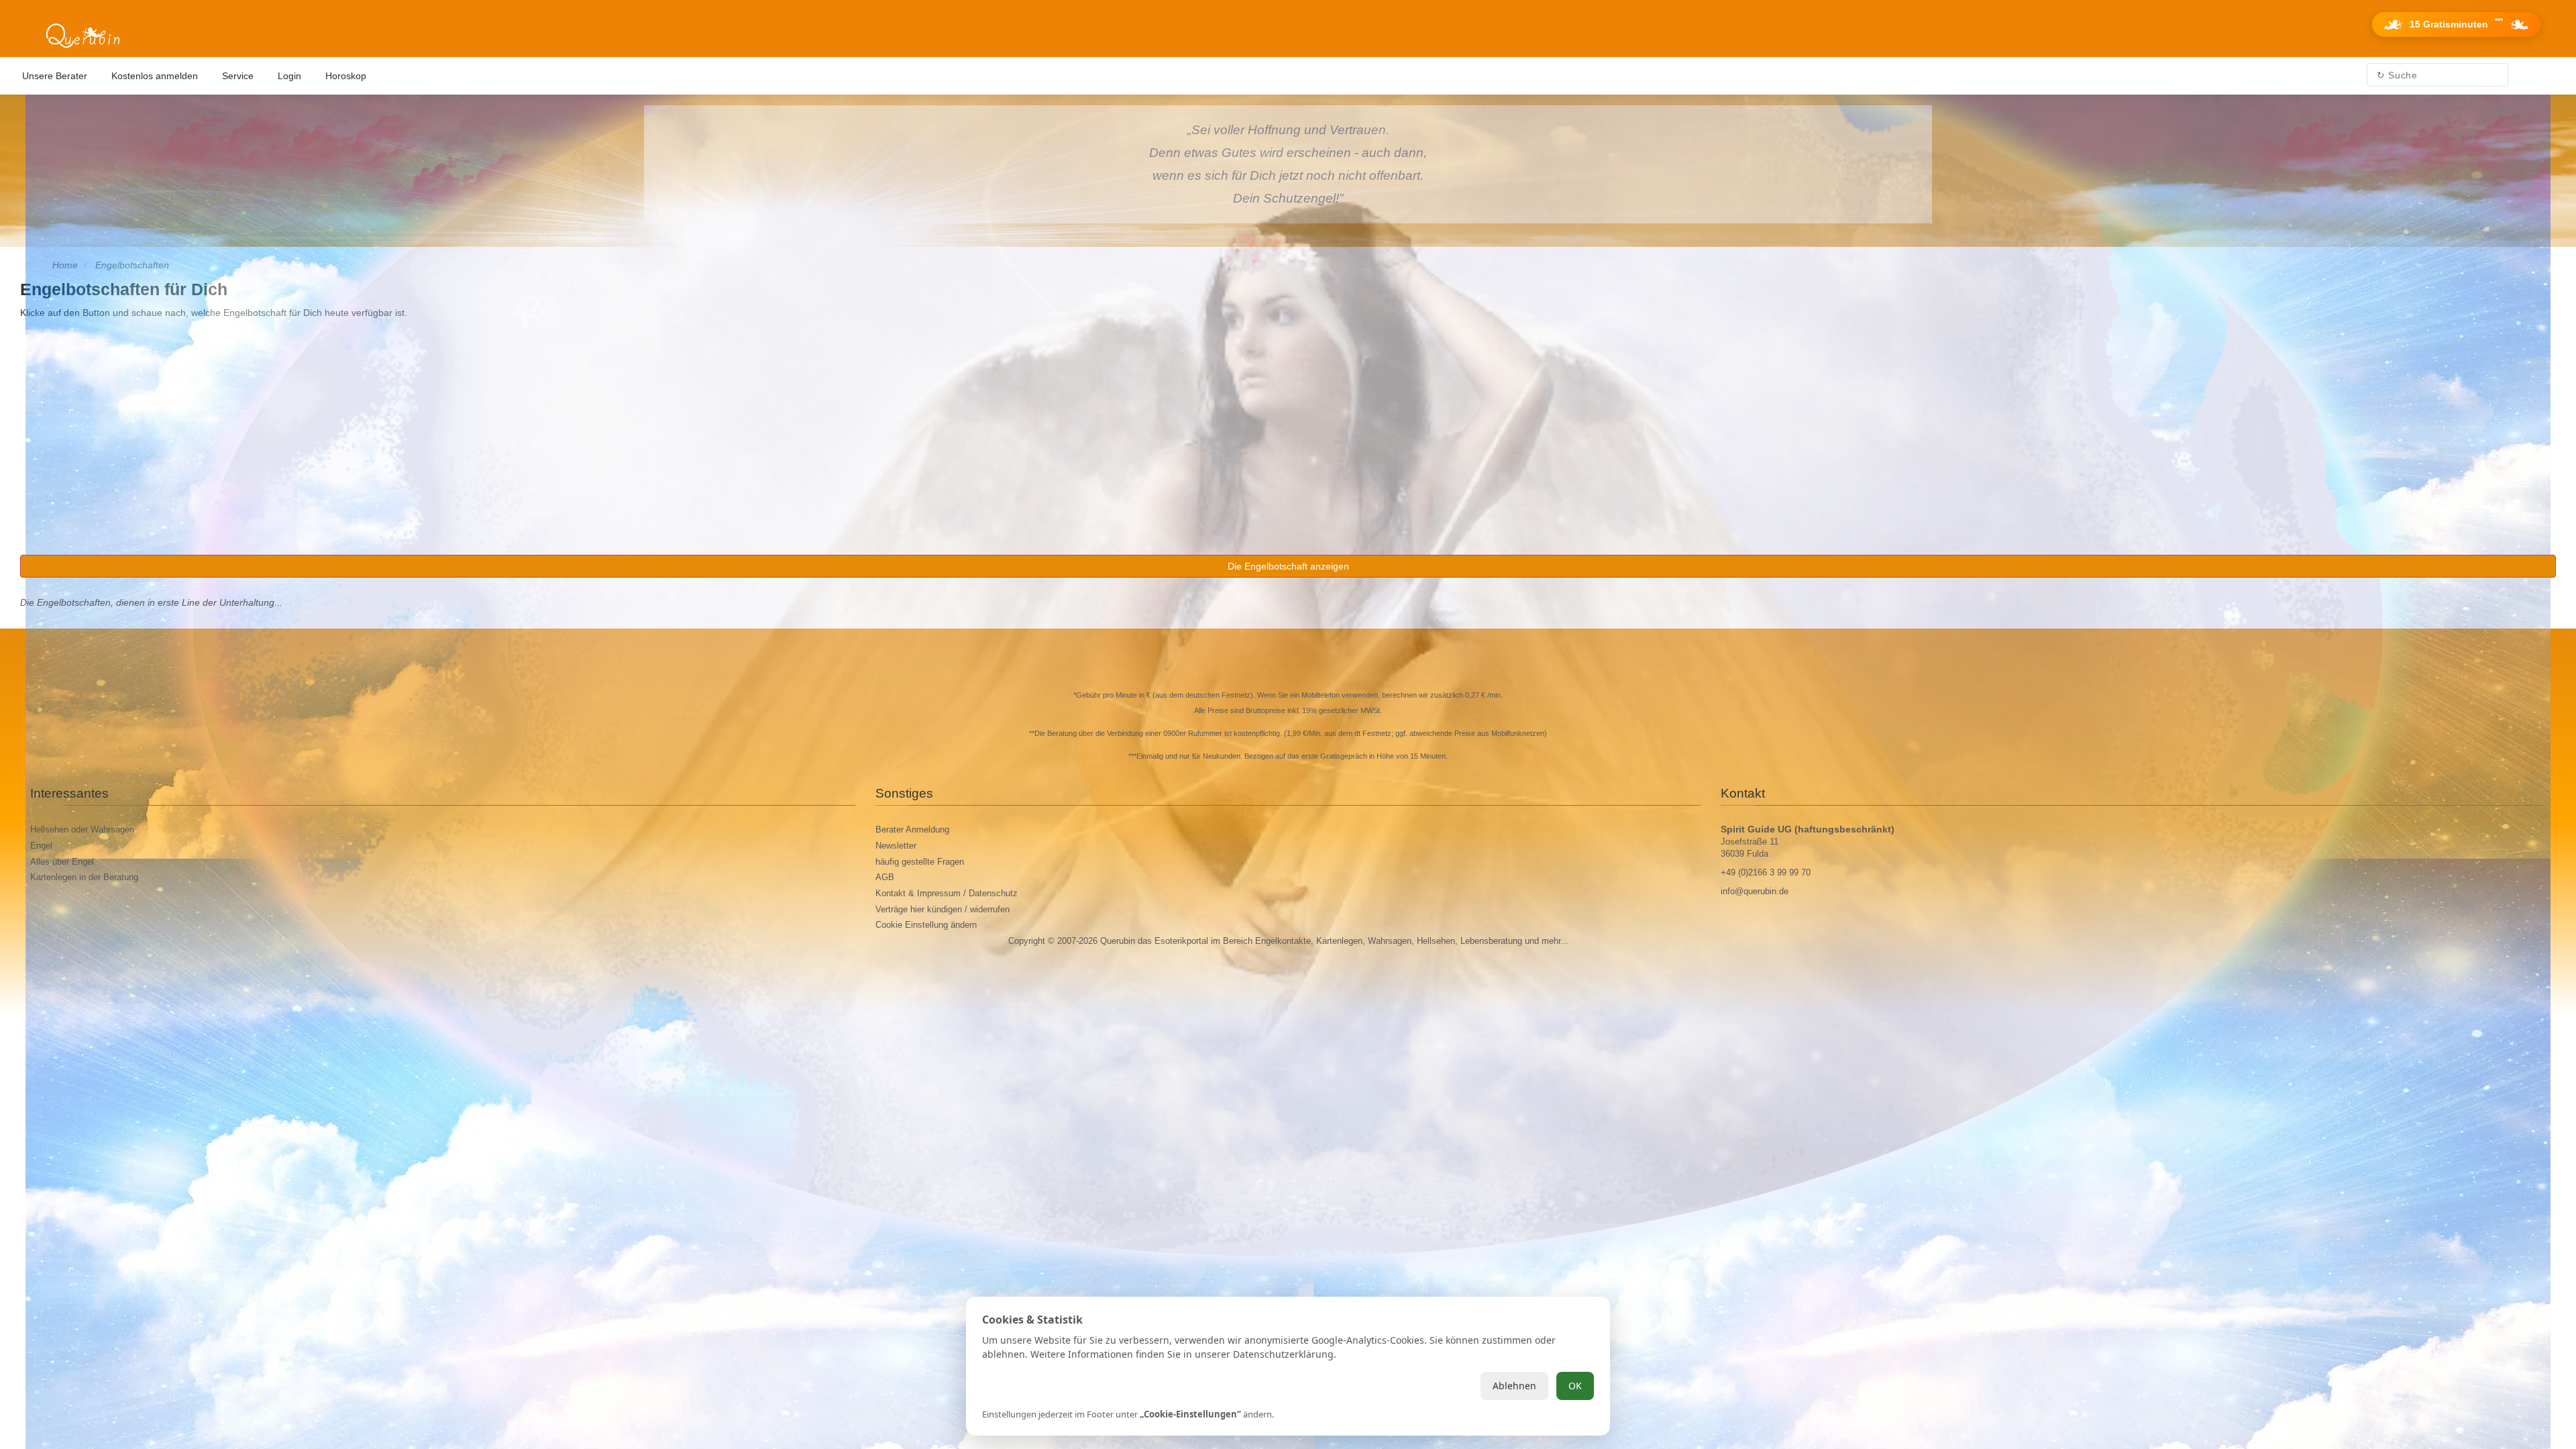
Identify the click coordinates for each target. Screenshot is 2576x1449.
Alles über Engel (62, 862)
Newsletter (896, 846)
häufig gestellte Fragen (920, 862)
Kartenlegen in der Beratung (84, 877)
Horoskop (346, 76)
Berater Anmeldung (912, 830)
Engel (41, 846)
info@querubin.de (1755, 892)
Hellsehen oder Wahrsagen (82, 830)
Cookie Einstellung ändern (926, 925)
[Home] (83, 36)
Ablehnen (1514, 1386)
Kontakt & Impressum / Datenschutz (947, 894)
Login (289, 76)
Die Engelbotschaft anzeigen (1288, 566)
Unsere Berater (55, 76)
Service (238, 76)
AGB (885, 877)
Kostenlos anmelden (155, 76)
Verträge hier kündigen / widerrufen (943, 910)
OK (1575, 1386)
